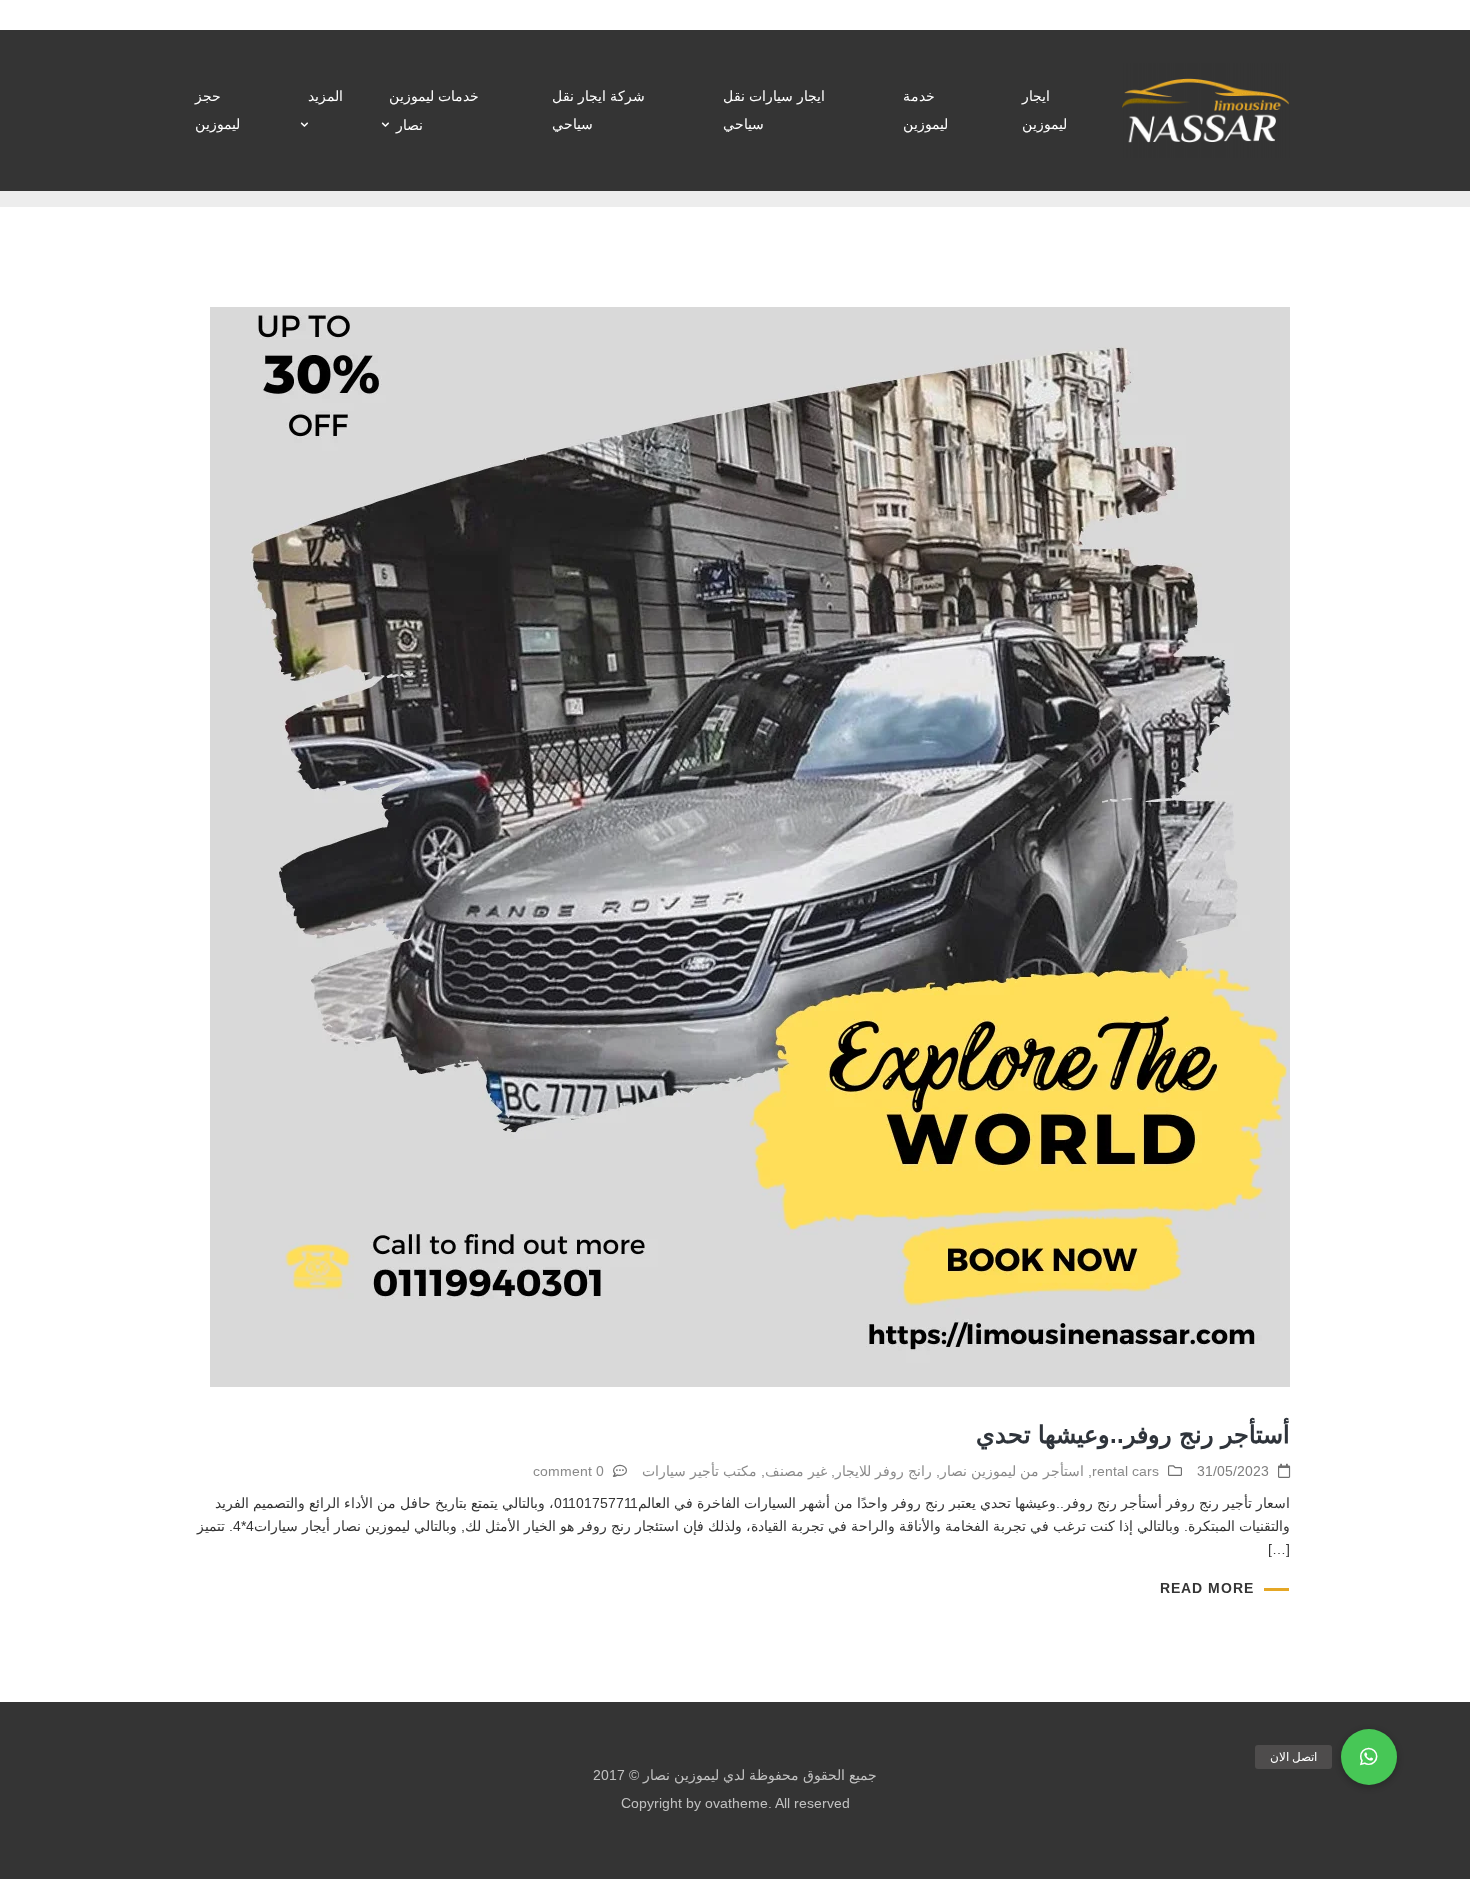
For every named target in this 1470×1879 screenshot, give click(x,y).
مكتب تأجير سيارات (699, 1471)
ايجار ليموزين (1044, 110)
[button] (1369, 1757)
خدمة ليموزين (925, 110)
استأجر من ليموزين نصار (1012, 1471)
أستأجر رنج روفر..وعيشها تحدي (1133, 1434)
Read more (1207, 1588)
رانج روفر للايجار (883, 1471)
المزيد (325, 96)
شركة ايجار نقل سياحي (598, 110)
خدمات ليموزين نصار (434, 110)
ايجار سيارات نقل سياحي (774, 110)
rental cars (1125, 1471)
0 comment (568, 1471)
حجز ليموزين (217, 110)
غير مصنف (796, 1471)
